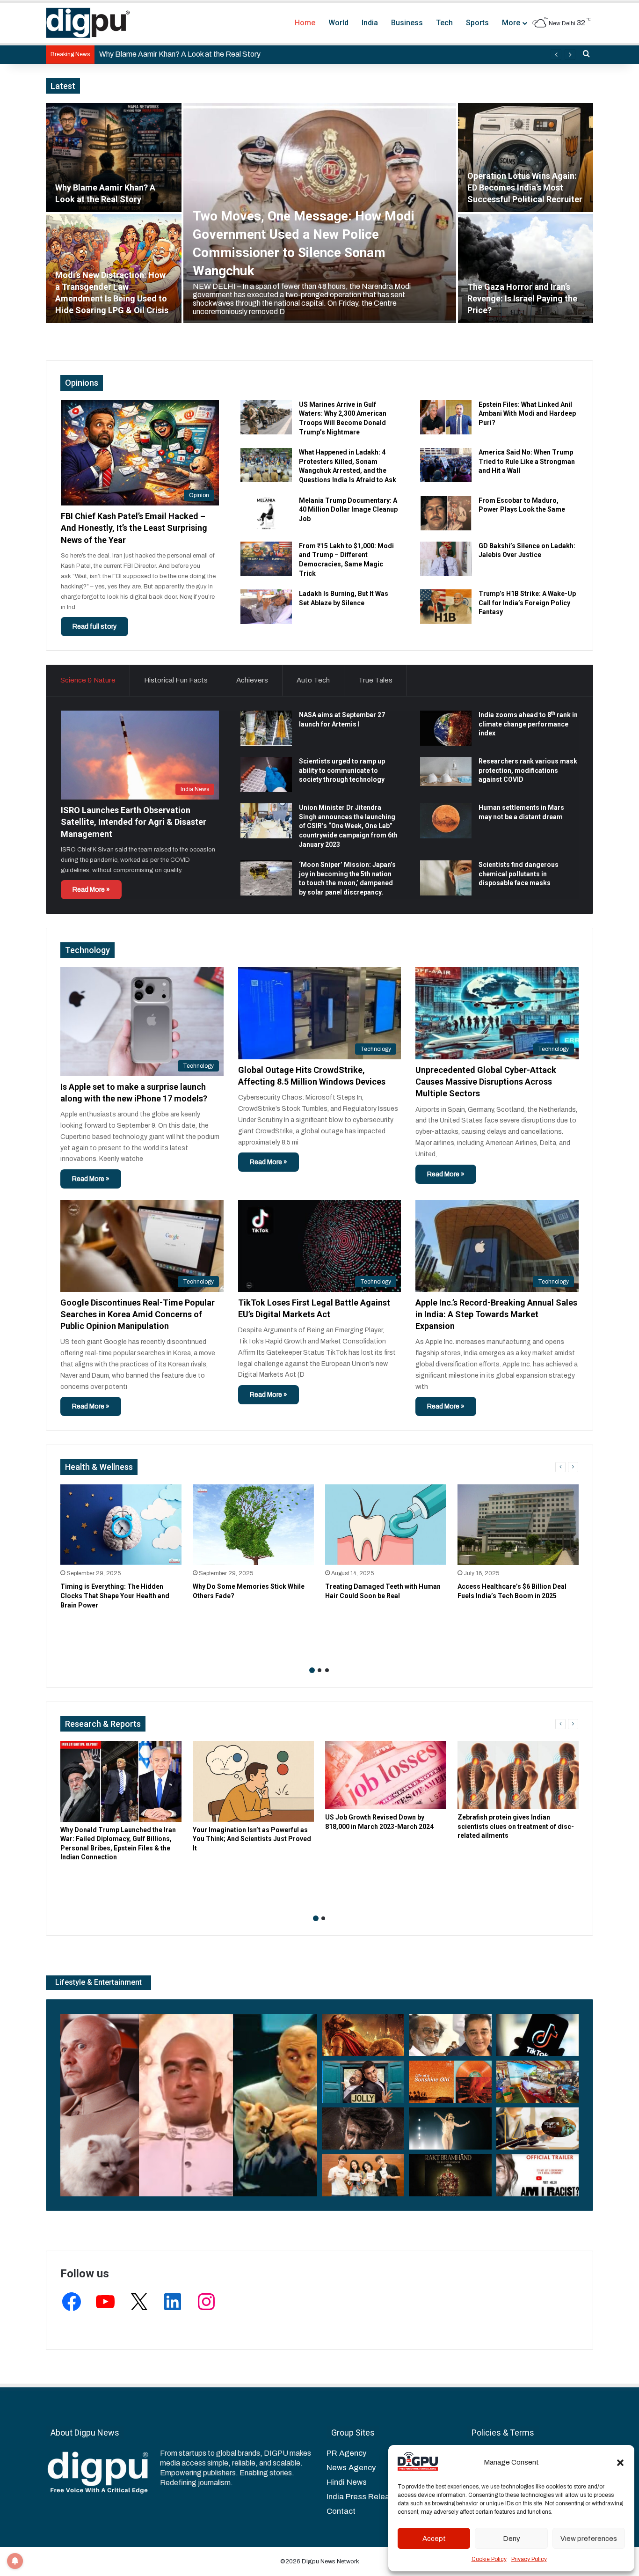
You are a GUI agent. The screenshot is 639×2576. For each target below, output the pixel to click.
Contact (341, 2511)
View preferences (589, 2539)
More (511, 23)
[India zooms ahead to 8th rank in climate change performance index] (446, 728)
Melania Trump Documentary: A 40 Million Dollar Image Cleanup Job (348, 510)
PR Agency (346, 2453)
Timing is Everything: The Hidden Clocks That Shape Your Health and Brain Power (115, 1596)
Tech (444, 23)
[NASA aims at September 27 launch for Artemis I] (266, 728)
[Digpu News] (88, 23)
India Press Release (363, 2497)
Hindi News (347, 2482)
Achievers (252, 680)
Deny (512, 2539)
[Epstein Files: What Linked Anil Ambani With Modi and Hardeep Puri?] (446, 417)
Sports (477, 23)
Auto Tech (313, 680)
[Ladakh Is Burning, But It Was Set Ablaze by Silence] (266, 606)
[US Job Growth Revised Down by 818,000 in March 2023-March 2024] (386, 1775)
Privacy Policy (529, 2559)
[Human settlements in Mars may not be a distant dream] (446, 821)
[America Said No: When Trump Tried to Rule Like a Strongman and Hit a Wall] (446, 465)
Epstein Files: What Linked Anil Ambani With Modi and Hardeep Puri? (527, 414)
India (370, 23)
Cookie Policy (489, 2559)
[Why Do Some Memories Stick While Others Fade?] (253, 1525)
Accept (434, 2539)
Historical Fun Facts (176, 680)
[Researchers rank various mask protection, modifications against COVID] (446, 771)
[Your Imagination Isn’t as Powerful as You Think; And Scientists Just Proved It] (253, 1781)
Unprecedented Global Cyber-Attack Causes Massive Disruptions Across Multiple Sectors (486, 1082)
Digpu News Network (330, 2561)
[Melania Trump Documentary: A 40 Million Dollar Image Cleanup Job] (266, 513)
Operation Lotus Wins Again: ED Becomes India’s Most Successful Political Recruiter (525, 187)
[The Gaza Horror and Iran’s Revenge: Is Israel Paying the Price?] (526, 268)
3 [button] (327, 1670)
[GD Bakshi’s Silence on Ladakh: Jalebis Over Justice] (446, 559)
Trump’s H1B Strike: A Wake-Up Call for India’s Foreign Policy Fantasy (527, 603)
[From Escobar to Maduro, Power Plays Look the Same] (446, 513)
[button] (620, 2463)
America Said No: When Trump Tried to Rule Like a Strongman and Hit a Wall (527, 461)
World (338, 23)
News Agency (351, 2468)
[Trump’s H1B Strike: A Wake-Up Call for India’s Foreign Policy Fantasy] (446, 606)
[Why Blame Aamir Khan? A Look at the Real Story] (114, 158)
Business (407, 23)
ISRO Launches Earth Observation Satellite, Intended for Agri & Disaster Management (134, 822)
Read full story (94, 627)
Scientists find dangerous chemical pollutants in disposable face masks (519, 874)
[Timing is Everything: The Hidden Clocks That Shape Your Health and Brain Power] (121, 1525)
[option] (319, 213)
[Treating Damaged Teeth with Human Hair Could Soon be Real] (386, 1525)
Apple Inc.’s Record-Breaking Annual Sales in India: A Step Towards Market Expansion (496, 1314)
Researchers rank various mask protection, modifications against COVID (528, 770)
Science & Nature (88, 680)
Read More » (91, 890)
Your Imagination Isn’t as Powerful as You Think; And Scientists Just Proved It (252, 1839)
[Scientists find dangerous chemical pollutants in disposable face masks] (446, 878)
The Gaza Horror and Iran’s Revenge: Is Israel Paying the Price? (522, 298)
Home (305, 23)
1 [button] (312, 1670)
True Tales (375, 680)
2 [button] (319, 1670)
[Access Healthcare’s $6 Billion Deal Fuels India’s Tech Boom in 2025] (518, 1525)
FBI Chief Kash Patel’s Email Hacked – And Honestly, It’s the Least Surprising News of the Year (134, 528)
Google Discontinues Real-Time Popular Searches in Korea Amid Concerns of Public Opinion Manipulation (138, 1314)
